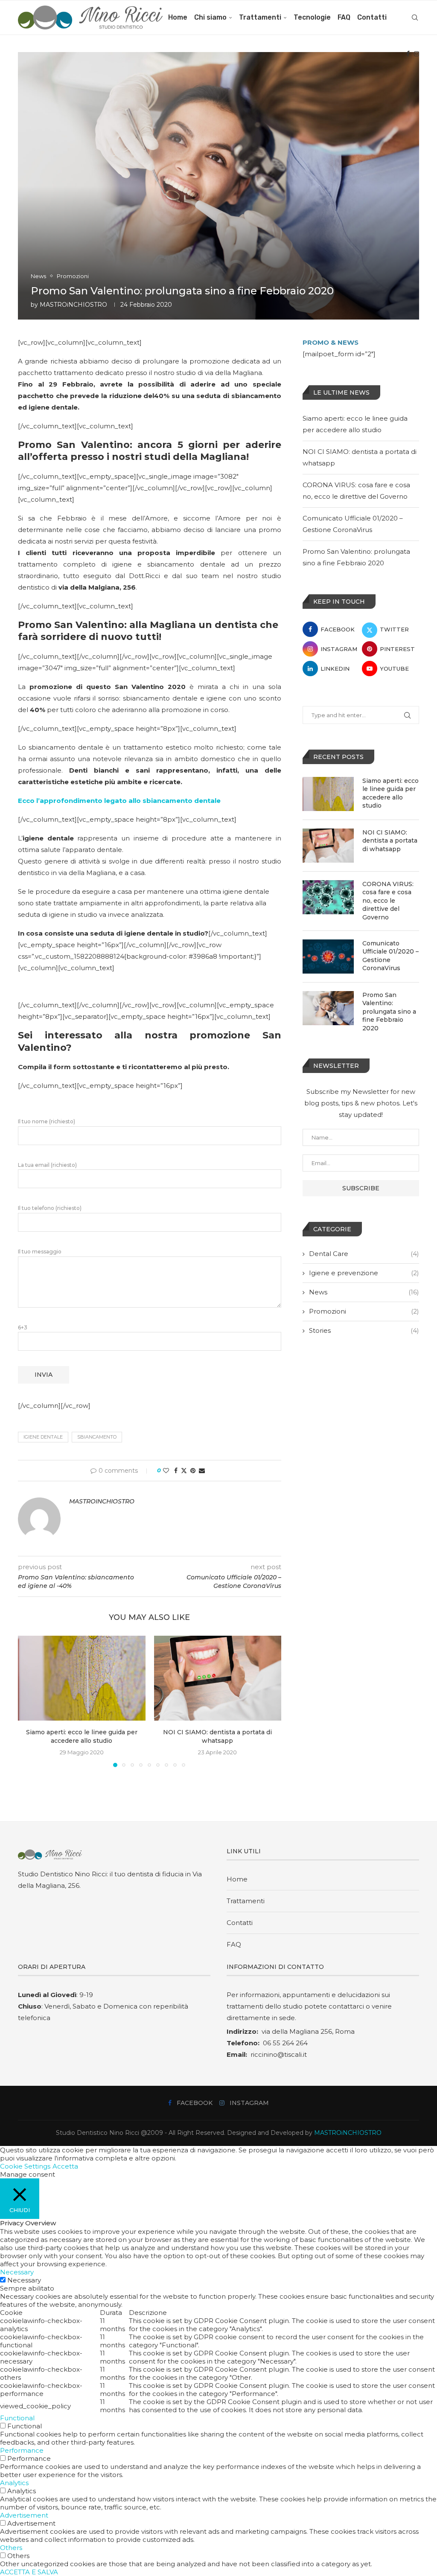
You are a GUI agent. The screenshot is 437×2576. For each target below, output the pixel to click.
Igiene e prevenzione (364, 1273)
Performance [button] (22, 2450)
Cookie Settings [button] (25, 2166)
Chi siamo (210, 17)
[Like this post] (166, 1471)
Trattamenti (260, 17)
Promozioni (364, 1311)
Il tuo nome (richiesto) (47, 1121)
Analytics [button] (14, 2483)
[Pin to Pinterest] (193, 1471)
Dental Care (364, 1254)
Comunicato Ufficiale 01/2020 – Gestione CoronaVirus (390, 956)
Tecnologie (312, 17)
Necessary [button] (17, 2272)
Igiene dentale (43, 1437)
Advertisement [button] (24, 2515)
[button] (29, 1701)
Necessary (24, 2280)
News (364, 1292)
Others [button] (11, 2548)
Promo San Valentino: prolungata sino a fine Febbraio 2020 (389, 1012)
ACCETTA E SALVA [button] (29, 2572)
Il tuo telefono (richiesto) (50, 1208)
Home (178, 17)
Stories (364, 1330)
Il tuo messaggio (40, 1252)
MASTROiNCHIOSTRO (73, 305)
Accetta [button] (65, 2166)
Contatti (372, 17)
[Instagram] (417, 54)
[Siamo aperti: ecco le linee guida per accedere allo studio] (82, 1678)
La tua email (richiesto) (47, 1165)
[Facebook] (408, 54)
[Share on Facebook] (176, 1471)
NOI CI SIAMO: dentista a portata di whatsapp (390, 841)
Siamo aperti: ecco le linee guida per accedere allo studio (390, 793)
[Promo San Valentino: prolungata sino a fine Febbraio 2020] (328, 1008)
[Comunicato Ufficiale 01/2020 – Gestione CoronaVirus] (328, 957)
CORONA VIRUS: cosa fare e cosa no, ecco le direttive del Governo (388, 901)
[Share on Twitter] (184, 1471)
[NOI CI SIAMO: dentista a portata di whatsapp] (218, 1678)
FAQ (344, 17)
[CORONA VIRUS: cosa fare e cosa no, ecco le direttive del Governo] (328, 897)
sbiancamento (97, 1437)
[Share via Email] (202, 1471)
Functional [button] (17, 2418)
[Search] (415, 17)
